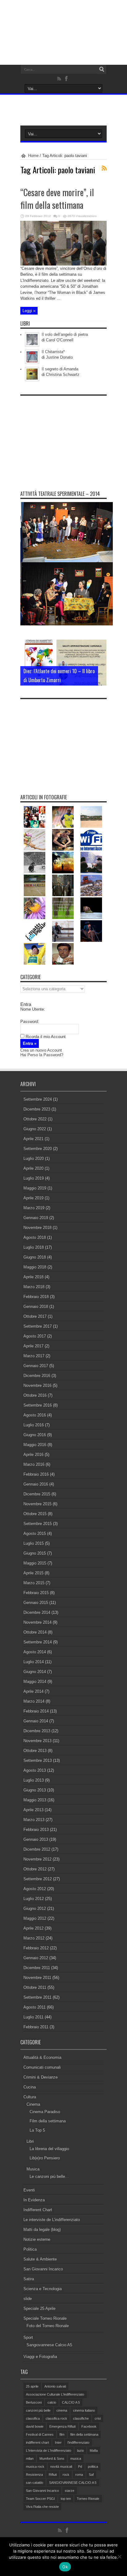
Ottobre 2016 (35, 1395)
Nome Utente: (33, 1009)
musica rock (35, 2467)
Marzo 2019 (34, 1208)
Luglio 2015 (34, 1543)
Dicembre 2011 (37, 1968)
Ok (65, 2567)
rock (66, 2475)
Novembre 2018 (37, 1228)
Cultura (30, 2097)
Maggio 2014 (35, 1682)
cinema (62, 2410)
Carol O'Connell (60, 340)
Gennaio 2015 (36, 1603)
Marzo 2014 (34, 1701)
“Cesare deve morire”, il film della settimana (57, 199)
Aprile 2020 (33, 1168)
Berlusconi (34, 2402)
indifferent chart (37, 2442)
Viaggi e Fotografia (40, 2357)
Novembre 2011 (37, 1978)
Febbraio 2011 (36, 2027)
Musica (33, 2169)
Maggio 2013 (35, 1800)
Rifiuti (53, 2475)
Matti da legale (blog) (42, 2230)
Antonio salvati (55, 2386)
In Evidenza (34, 2200)
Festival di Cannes (40, 2434)
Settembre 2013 (38, 1760)
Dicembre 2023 (37, 1109)
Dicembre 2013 (37, 1731)
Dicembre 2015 (37, 1494)
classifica (33, 2418)
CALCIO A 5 (71, 2402)
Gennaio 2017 (36, 1366)
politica (93, 2467)
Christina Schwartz (63, 375)
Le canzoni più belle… (49, 2176)
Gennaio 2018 (36, 1307)
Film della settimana (48, 2121)
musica (76, 2459)
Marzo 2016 (34, 1464)
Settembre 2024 (38, 1099)
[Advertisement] (67, 437)
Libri (30, 2141)
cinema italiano (84, 2410)
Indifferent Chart (38, 2210)
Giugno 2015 (35, 1553)
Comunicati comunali (42, 2067)
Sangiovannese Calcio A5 (49, 2345)
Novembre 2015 (37, 1504)
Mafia (94, 2450)
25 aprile (32, 2386)
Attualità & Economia (42, 2057)
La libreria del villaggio (49, 2149)
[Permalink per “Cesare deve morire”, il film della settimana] (63, 264)
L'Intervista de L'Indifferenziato (49, 2450)
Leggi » (29, 311)
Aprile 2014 (33, 1691)
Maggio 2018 (35, 1267)
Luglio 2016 (34, 1425)
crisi (98, 2418)
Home (33, 156)
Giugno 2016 (35, 1435)
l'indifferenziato (78, 2442)
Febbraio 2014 (36, 1711)
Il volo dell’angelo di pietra (65, 334)
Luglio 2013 (34, 1780)
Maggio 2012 (35, 1918)
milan (30, 2459)
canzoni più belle (38, 2410)
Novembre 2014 (37, 1622)
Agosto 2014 (35, 1652)
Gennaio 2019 (36, 1218)
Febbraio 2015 (36, 1593)
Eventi (29, 2190)
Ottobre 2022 (35, 1119)
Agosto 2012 (35, 1889)
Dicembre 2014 (37, 1612)
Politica (30, 2249)
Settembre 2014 (38, 1642)
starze (70, 2491)
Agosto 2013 (35, 1770)
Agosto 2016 (35, 1415)
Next (100, 656)
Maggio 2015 (35, 1563)
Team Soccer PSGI (40, 2499)
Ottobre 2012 (35, 1869)
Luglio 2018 (34, 1247)
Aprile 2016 (33, 1455)
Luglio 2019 (34, 1178)
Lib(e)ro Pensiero (45, 2158)
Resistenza (34, 2475)
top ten (66, 2499)
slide (28, 2299)
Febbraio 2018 (36, 1297)
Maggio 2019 (35, 1188)
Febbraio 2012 (36, 1948)
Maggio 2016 (35, 1445)
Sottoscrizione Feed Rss (104, 168)
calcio (52, 2402)
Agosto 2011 (35, 2007)
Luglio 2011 (33, 2017)
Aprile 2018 (33, 1277)
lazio (80, 2450)
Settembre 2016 (38, 1405)
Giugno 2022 (35, 1129)
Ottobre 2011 (35, 1987)
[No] (119, 2557)
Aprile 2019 (33, 1198)
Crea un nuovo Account (41, 1050)
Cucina (30, 2087)
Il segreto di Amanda (60, 369)
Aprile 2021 (33, 1139)
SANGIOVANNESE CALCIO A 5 (73, 2483)
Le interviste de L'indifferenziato (52, 2220)
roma (79, 2475)
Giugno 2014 (35, 1672)
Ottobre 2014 (35, 1632)
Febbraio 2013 (36, 1830)
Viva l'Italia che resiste (42, 2507)
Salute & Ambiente (40, 2259)
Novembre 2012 (37, 1859)
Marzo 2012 (34, 1938)
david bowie (35, 2426)
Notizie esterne (37, 2239)
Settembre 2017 (38, 1326)
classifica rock (56, 2418)
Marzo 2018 (34, 1287)
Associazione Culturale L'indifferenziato (55, 2394)
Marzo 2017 (34, 1356)
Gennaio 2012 (36, 1958)
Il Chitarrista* (53, 352)
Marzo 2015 (34, 1583)
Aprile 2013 (33, 1810)
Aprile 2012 (33, 1928)
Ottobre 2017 (35, 1316)
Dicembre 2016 (37, 1376)
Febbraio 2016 (36, 1474)
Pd (80, 2467)
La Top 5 (37, 2130)
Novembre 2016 (37, 1385)
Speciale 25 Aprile (39, 2308)
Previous (100, 646)
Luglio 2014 (34, 1662)
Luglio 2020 (34, 1158)
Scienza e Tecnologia (43, 2289)
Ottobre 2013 (35, 1751)
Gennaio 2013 (36, 1839)
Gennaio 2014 (36, 1721)
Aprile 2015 (33, 1573)
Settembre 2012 (38, 1879)
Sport (28, 2337)
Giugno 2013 (35, 1790)
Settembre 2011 (37, 1997)
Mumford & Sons (52, 2459)
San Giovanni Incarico (43, 2269)
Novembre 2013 (37, 1741)
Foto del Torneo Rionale (48, 2326)
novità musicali (61, 2467)
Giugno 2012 (35, 1908)
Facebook (89, 2426)
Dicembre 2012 (37, 1849)
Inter (58, 2442)
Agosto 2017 (35, 1336)
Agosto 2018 (35, 1237)
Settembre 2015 (38, 1524)
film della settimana (84, 2434)
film (62, 2434)
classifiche (81, 2418)
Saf (91, 2475)
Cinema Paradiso (45, 2112)
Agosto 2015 (35, 1533)
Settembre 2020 (38, 1149)
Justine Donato (59, 357)
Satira (29, 2279)
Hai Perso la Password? (42, 1055)
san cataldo (35, 2483)
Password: (30, 1022)
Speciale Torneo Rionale (45, 2318)
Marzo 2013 (34, 1820)
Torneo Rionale (88, 2499)
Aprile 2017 (33, 1346)
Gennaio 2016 (36, 1484)
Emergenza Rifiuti (62, 2426)
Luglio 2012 (34, 1899)
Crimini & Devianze (41, 2077)
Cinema (33, 2104)
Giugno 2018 (35, 1257)
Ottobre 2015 (35, 1514)
